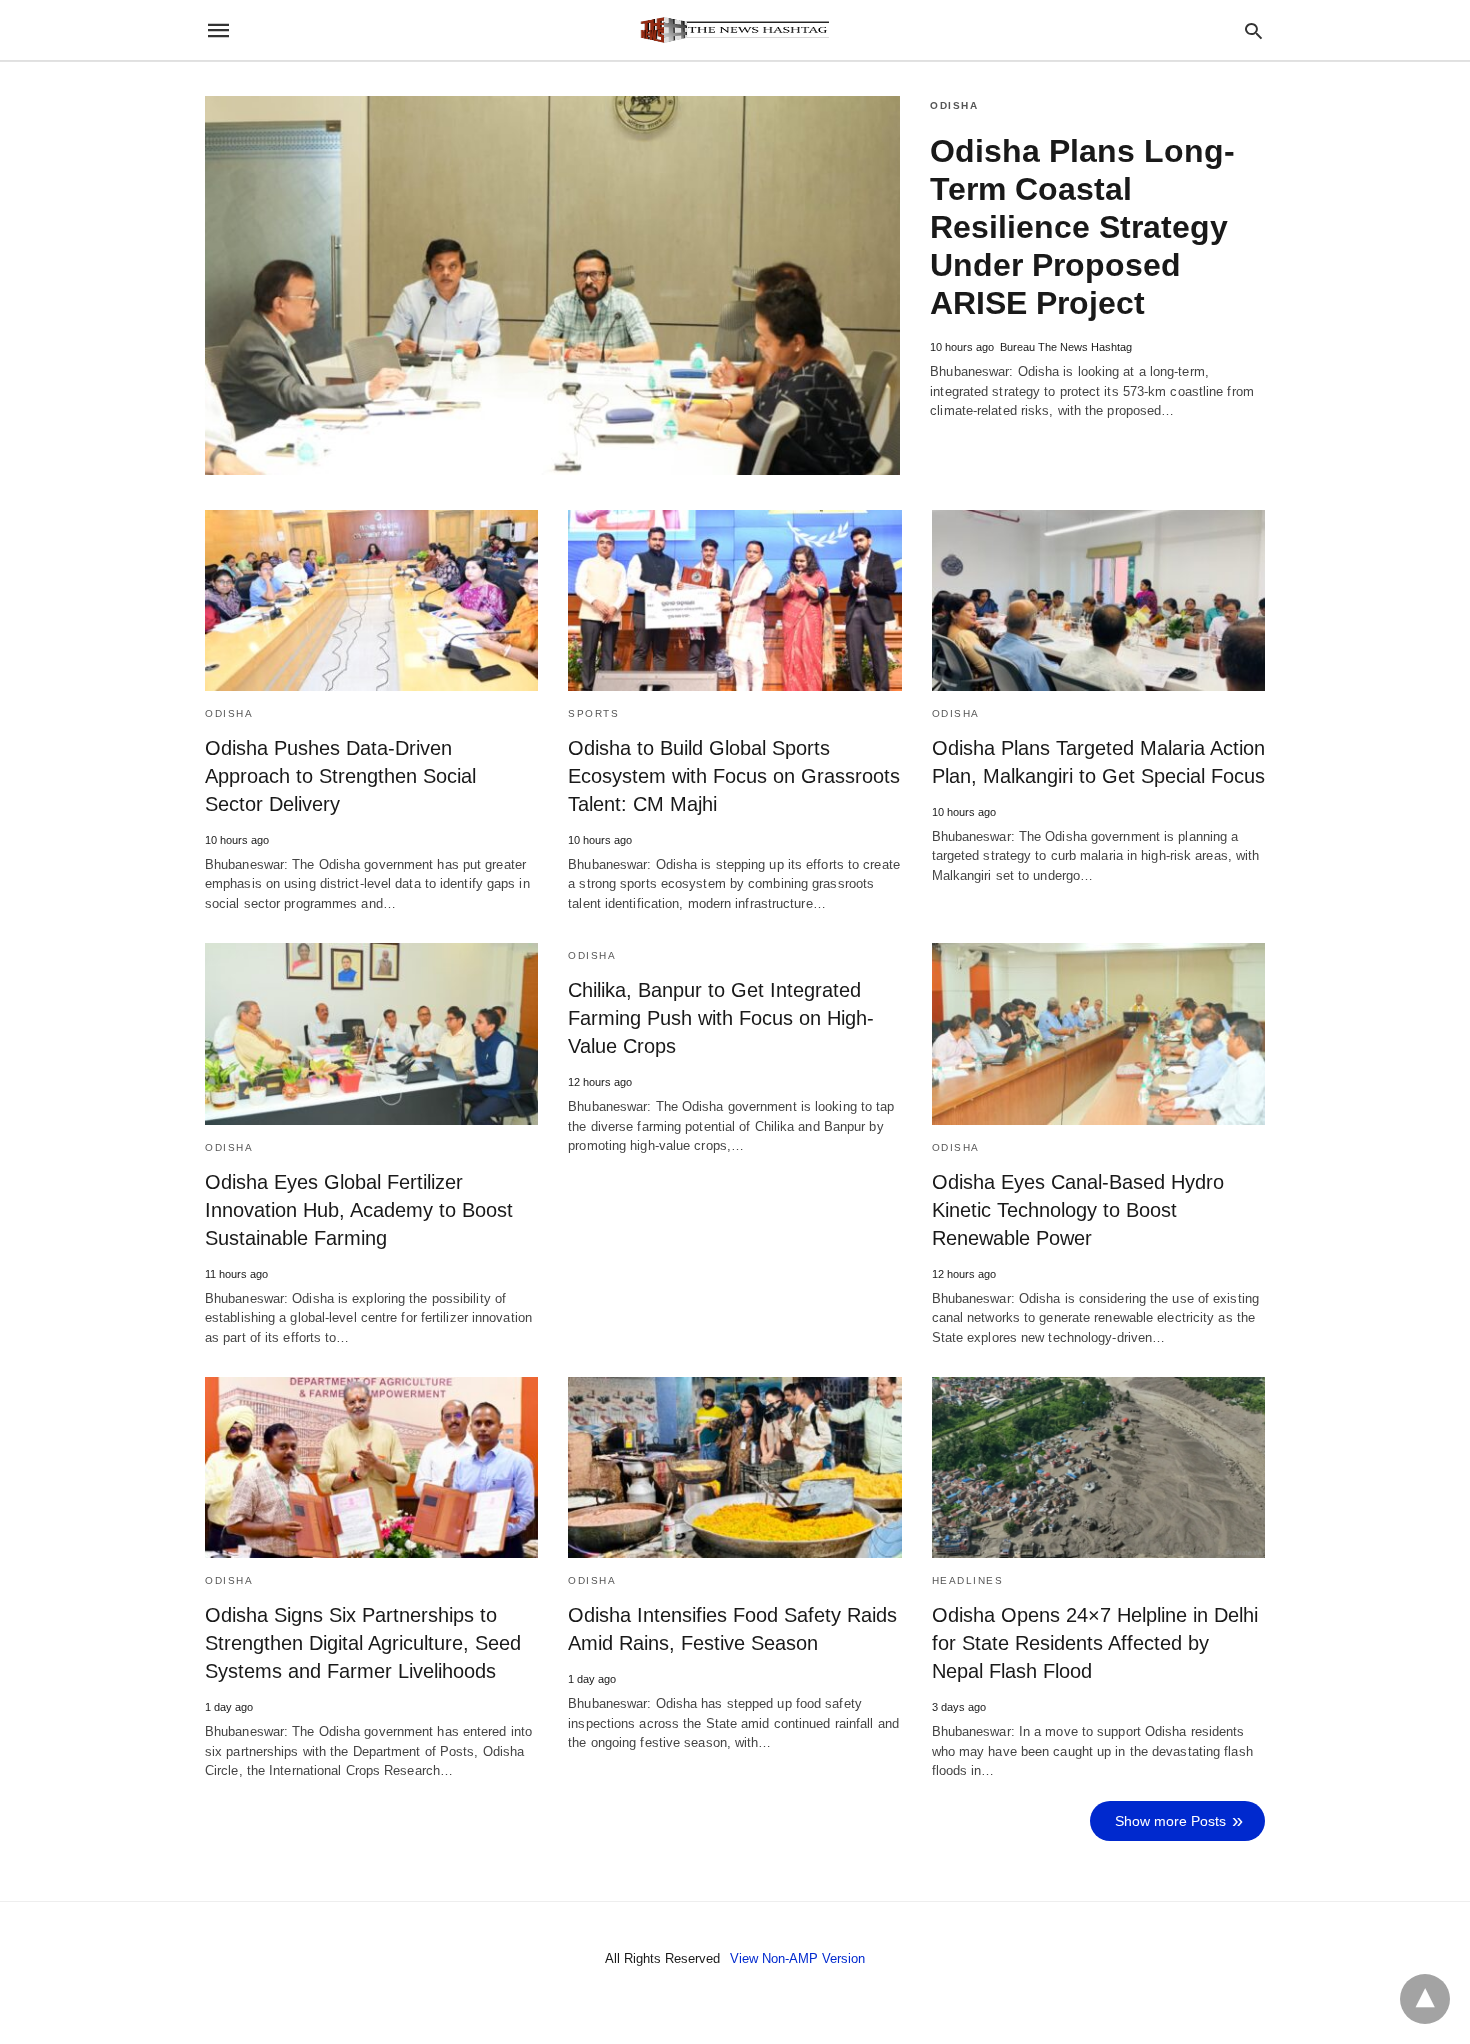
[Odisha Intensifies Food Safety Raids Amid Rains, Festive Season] (734, 1467)
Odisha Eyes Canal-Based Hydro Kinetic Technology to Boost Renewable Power (1078, 1210)
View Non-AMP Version (797, 1958)
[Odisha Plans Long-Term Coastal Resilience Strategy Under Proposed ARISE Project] (552, 285)
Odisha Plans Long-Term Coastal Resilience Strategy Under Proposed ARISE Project (1082, 227)
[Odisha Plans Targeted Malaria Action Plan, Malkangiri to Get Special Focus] (1098, 600)
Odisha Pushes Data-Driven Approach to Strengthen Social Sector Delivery (340, 776)
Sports (593, 713)
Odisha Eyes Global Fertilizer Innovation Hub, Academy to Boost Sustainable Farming (359, 1210)
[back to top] (1425, 1999)
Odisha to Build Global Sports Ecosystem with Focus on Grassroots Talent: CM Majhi (734, 776)
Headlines (968, 1580)
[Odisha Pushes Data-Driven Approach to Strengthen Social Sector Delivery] (371, 600)
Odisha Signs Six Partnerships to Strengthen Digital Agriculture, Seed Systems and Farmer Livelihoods (363, 1643)
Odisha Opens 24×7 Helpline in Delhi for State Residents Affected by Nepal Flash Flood (1095, 1643)
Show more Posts (1170, 1821)
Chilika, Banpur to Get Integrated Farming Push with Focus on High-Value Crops (721, 1018)
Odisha (954, 105)
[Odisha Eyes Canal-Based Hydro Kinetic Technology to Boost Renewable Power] (1098, 1033)
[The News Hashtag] (734, 30)
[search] (1253, 30)
